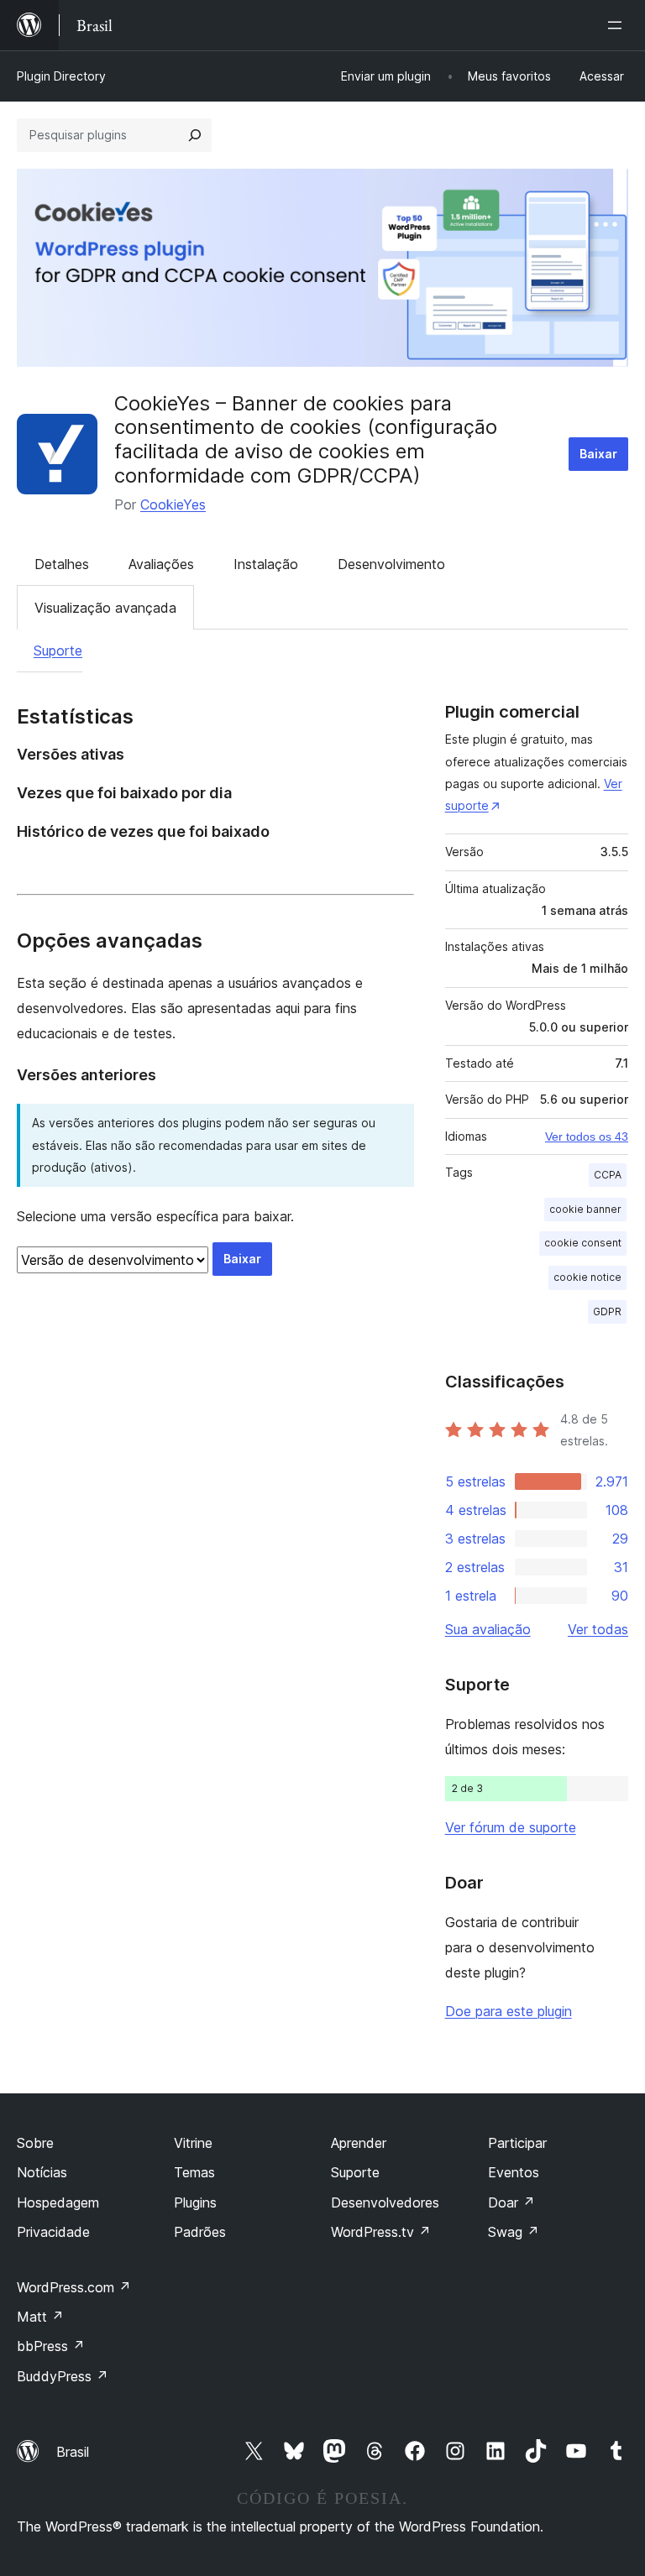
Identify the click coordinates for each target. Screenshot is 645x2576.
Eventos (514, 2172)
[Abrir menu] (618, 25)
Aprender (359, 2143)
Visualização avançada (105, 608)
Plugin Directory (61, 76)
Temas (194, 2172)
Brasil (73, 2452)
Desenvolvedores (385, 2202)
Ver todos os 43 (587, 1136)
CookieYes (173, 504)
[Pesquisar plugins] (195, 135)
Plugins (195, 2202)
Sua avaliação (488, 1629)
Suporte (58, 651)
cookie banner (585, 1209)
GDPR (607, 1312)
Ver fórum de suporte (511, 1827)
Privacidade (53, 2232)
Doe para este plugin (509, 2011)
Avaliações (161, 564)
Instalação (266, 564)
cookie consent (583, 1243)
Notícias (42, 2172)
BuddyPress (63, 2376)
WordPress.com (74, 2287)
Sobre (35, 2143)
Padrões (200, 2232)
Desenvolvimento (391, 564)
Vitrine (193, 2143)
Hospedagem (58, 2202)
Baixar (598, 454)
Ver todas (598, 1629)
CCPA (608, 1175)
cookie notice (587, 1277)
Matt (40, 2317)
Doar (511, 2202)
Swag (514, 2232)
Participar (517, 2143)
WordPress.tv (381, 2232)
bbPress (51, 2346)
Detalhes (62, 564)
